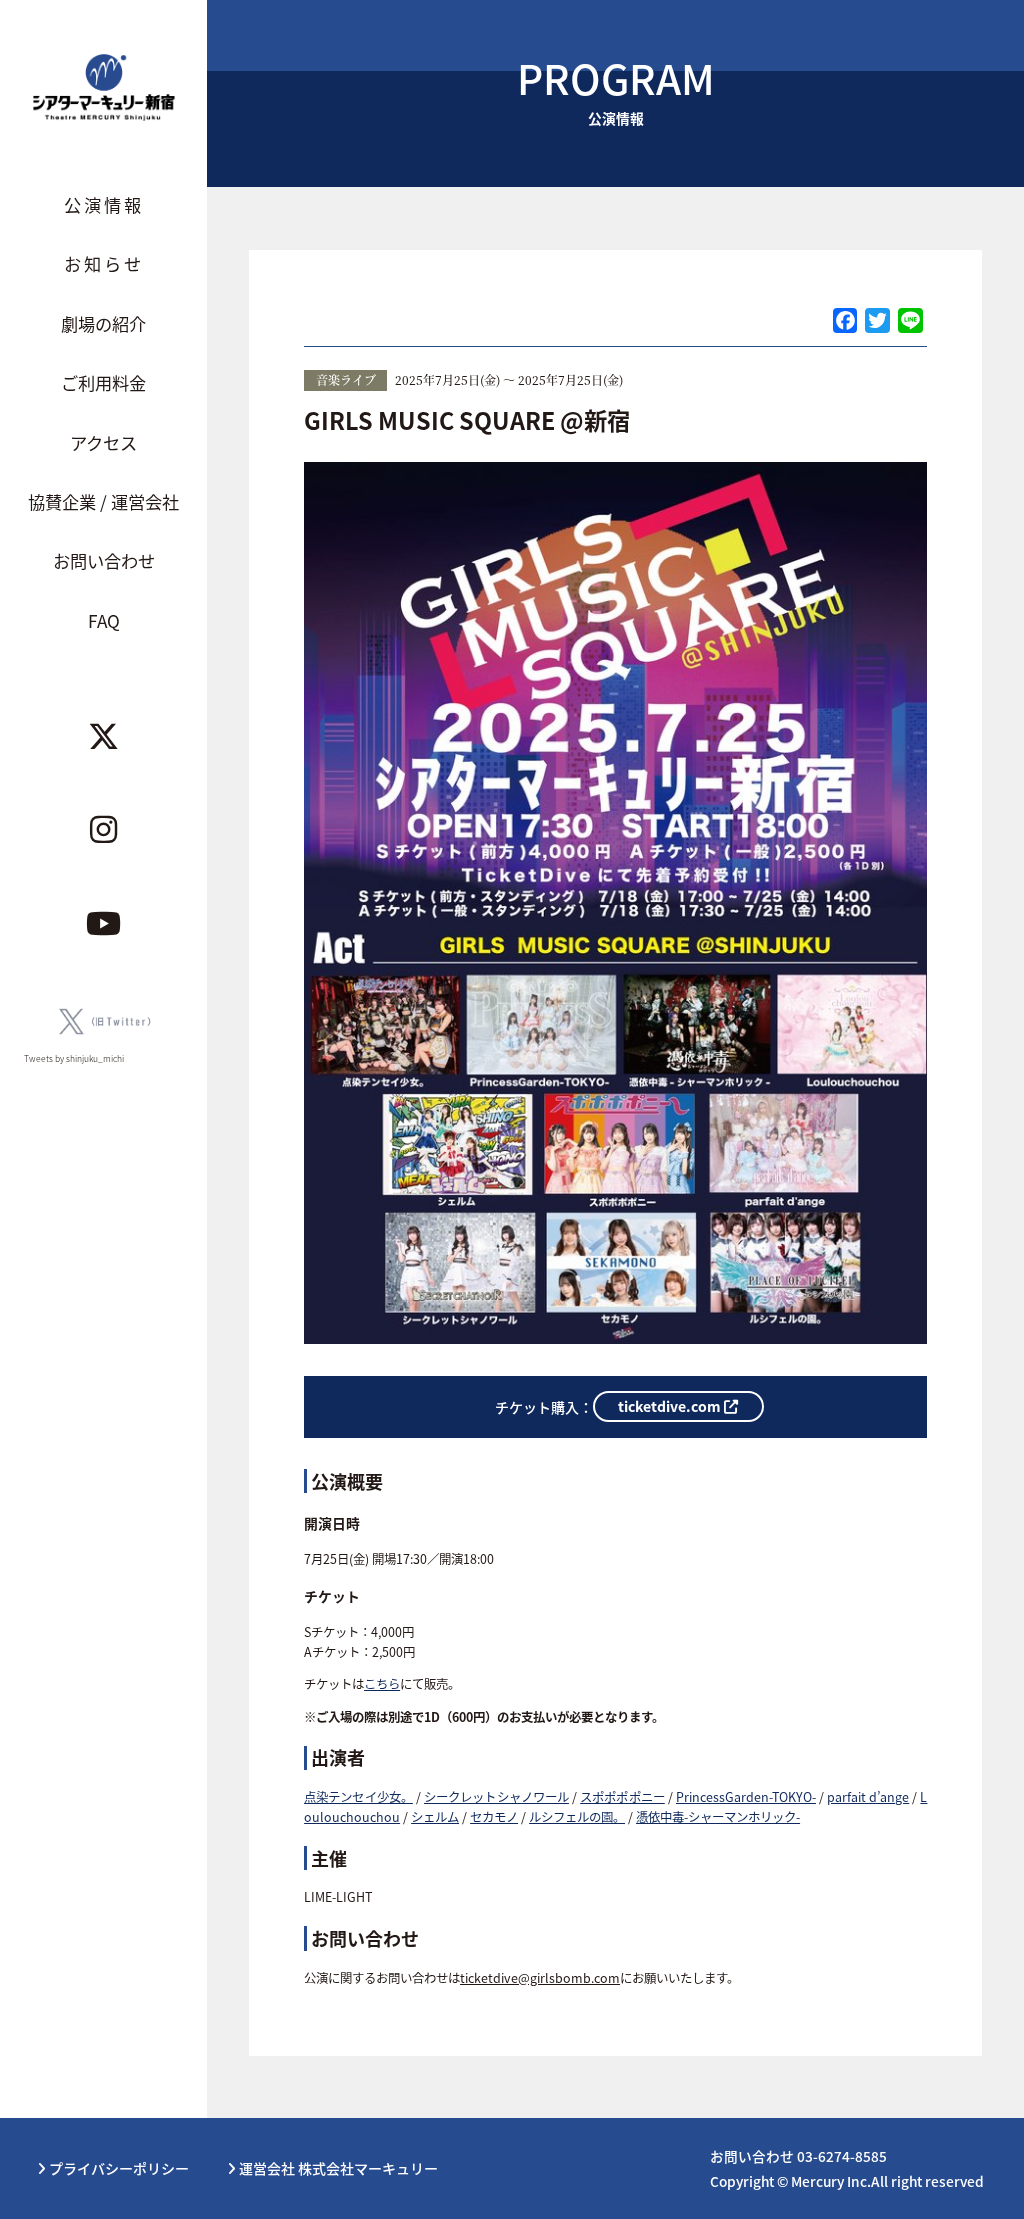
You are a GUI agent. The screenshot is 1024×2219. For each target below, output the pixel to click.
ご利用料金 (103, 382)
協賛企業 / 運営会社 (103, 501)
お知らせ (104, 263)
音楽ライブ (346, 379)
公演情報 (104, 204)
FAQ (104, 620)
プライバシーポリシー (117, 2168)
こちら (382, 1684)
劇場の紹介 (103, 323)
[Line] (910, 322)
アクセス (103, 442)
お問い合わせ (104, 560)
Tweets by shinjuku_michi (74, 1058)
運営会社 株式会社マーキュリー (337, 2168)
